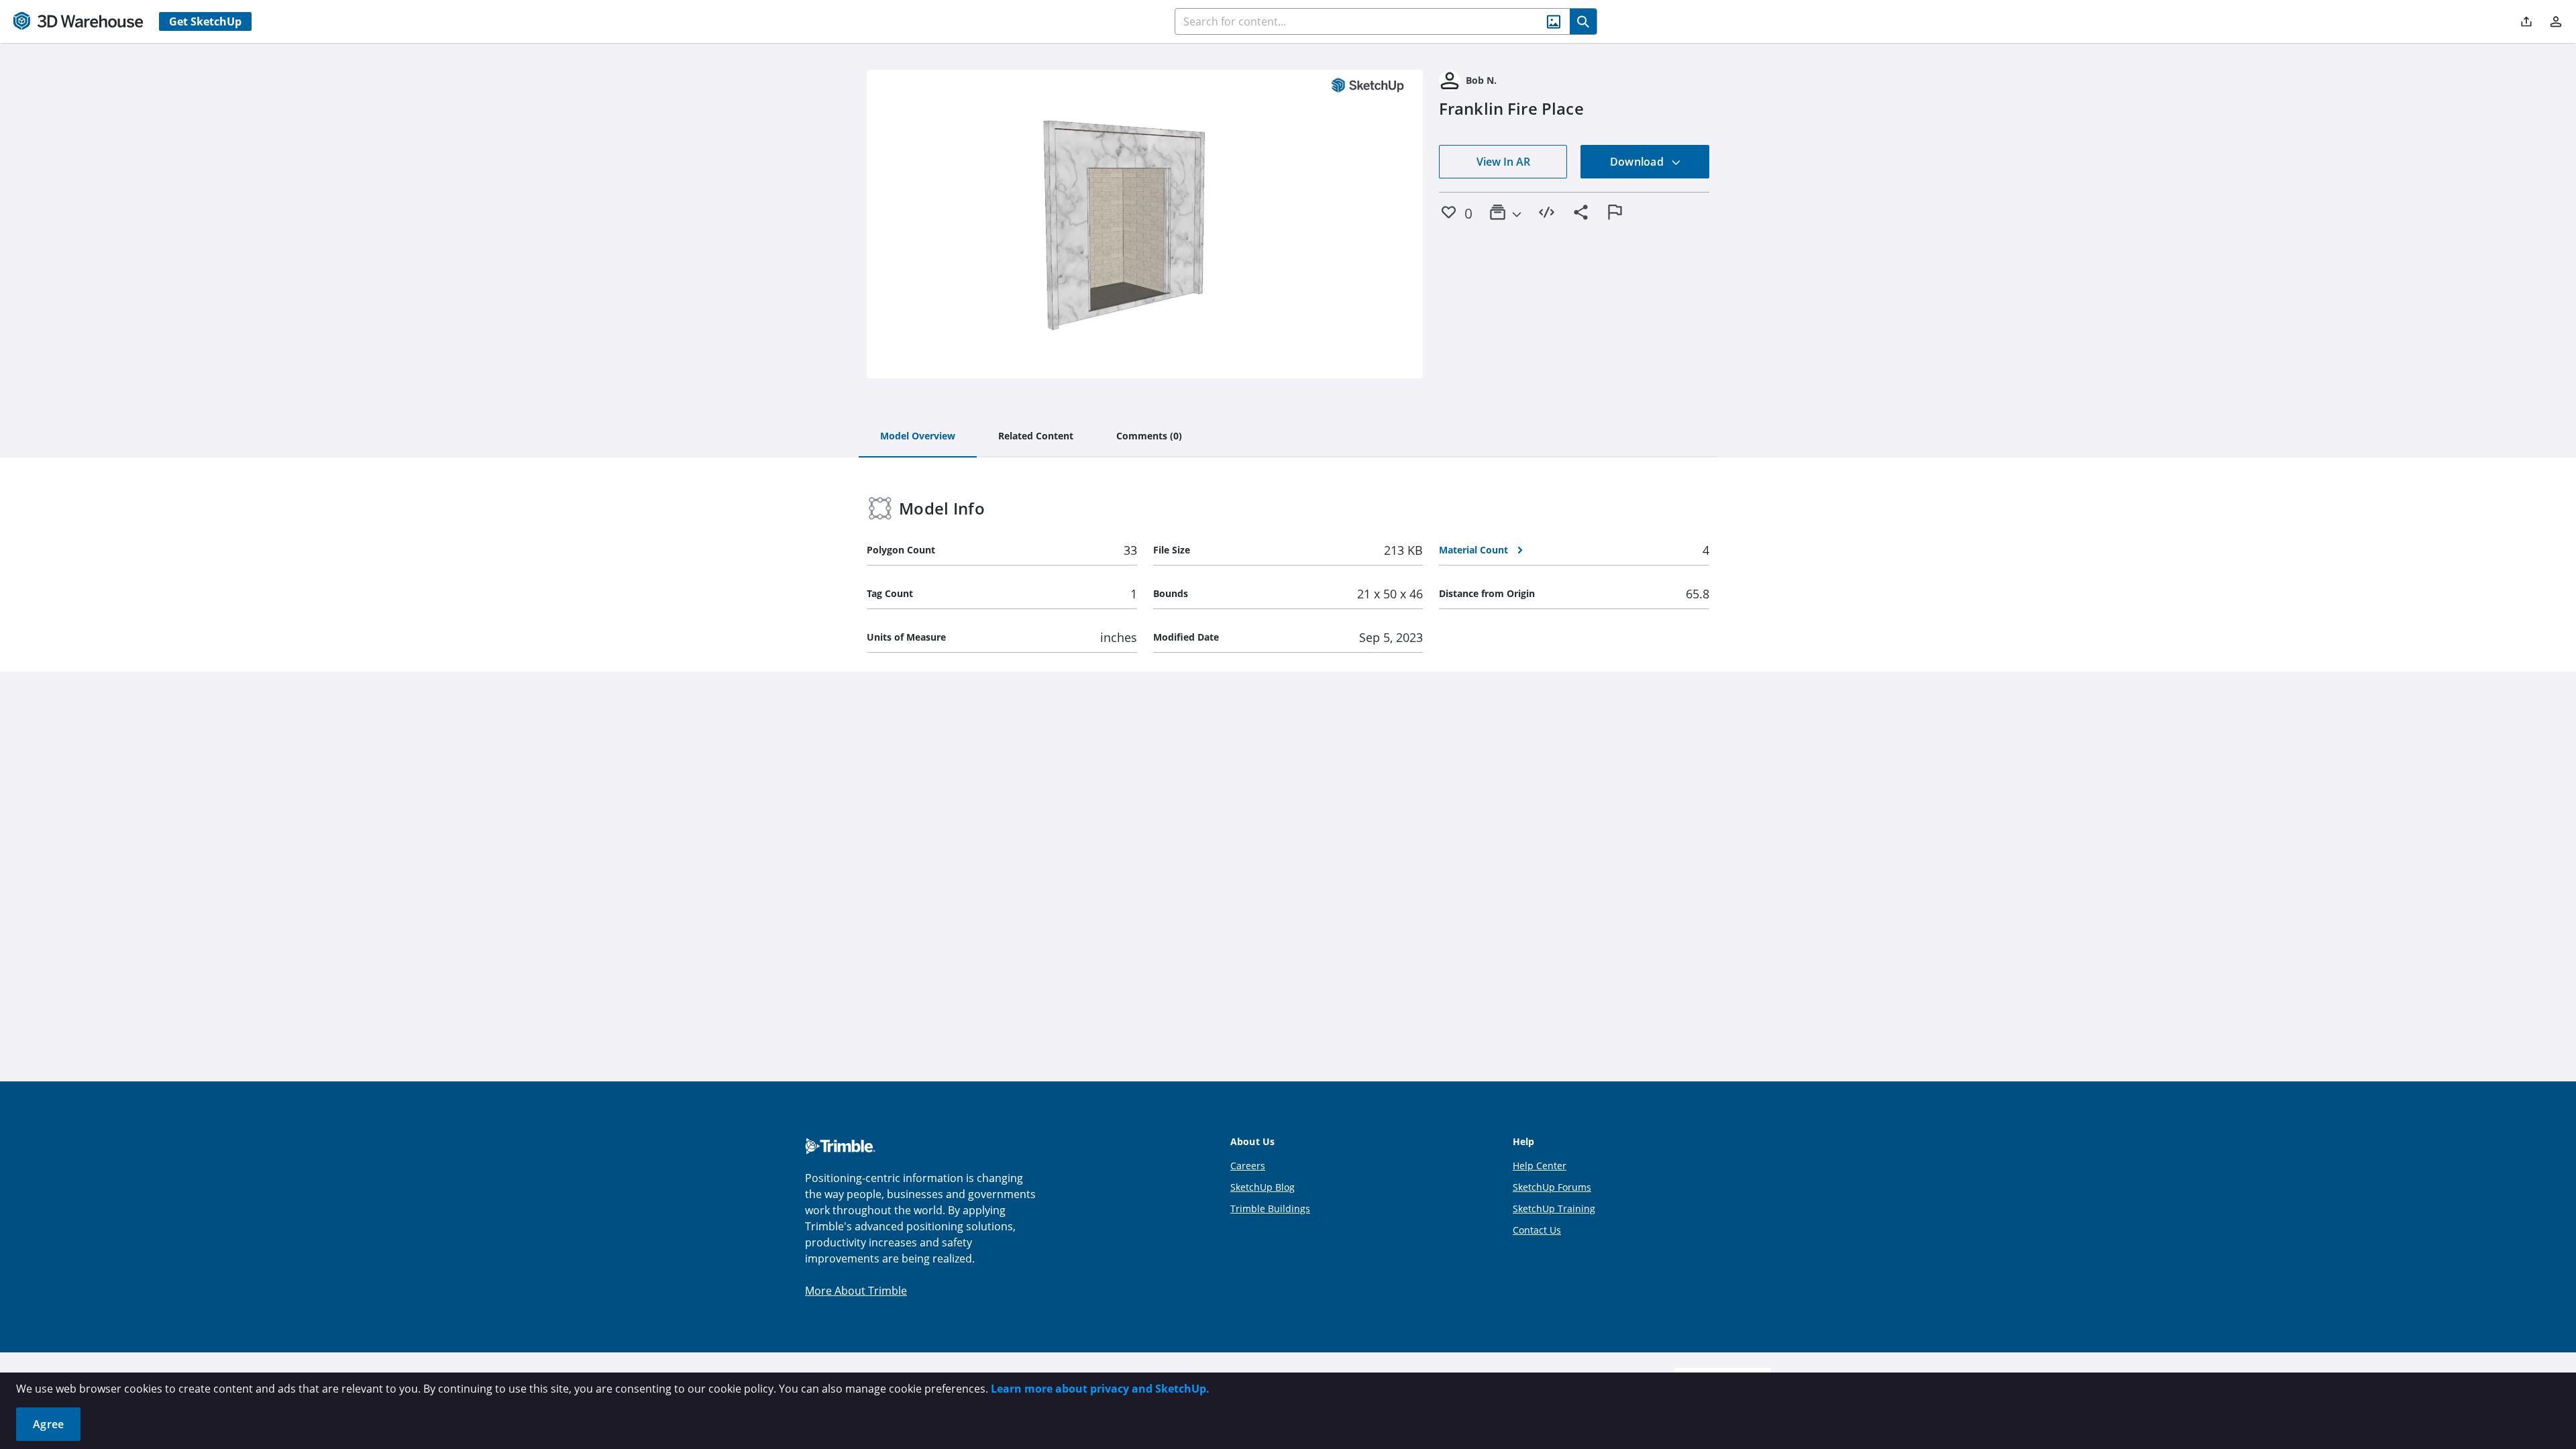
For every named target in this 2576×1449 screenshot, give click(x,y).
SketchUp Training (1554, 1209)
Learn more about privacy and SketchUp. (1100, 1389)
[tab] (918, 437)
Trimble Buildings (1270, 1209)
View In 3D (1145, 224)
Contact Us (1537, 1230)
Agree (48, 1424)
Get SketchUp (205, 21)
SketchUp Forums (1552, 1187)
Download (1638, 162)
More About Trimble (856, 1291)
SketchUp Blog (1263, 1187)
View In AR (1503, 162)
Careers (1248, 1166)
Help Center (1540, 1166)
